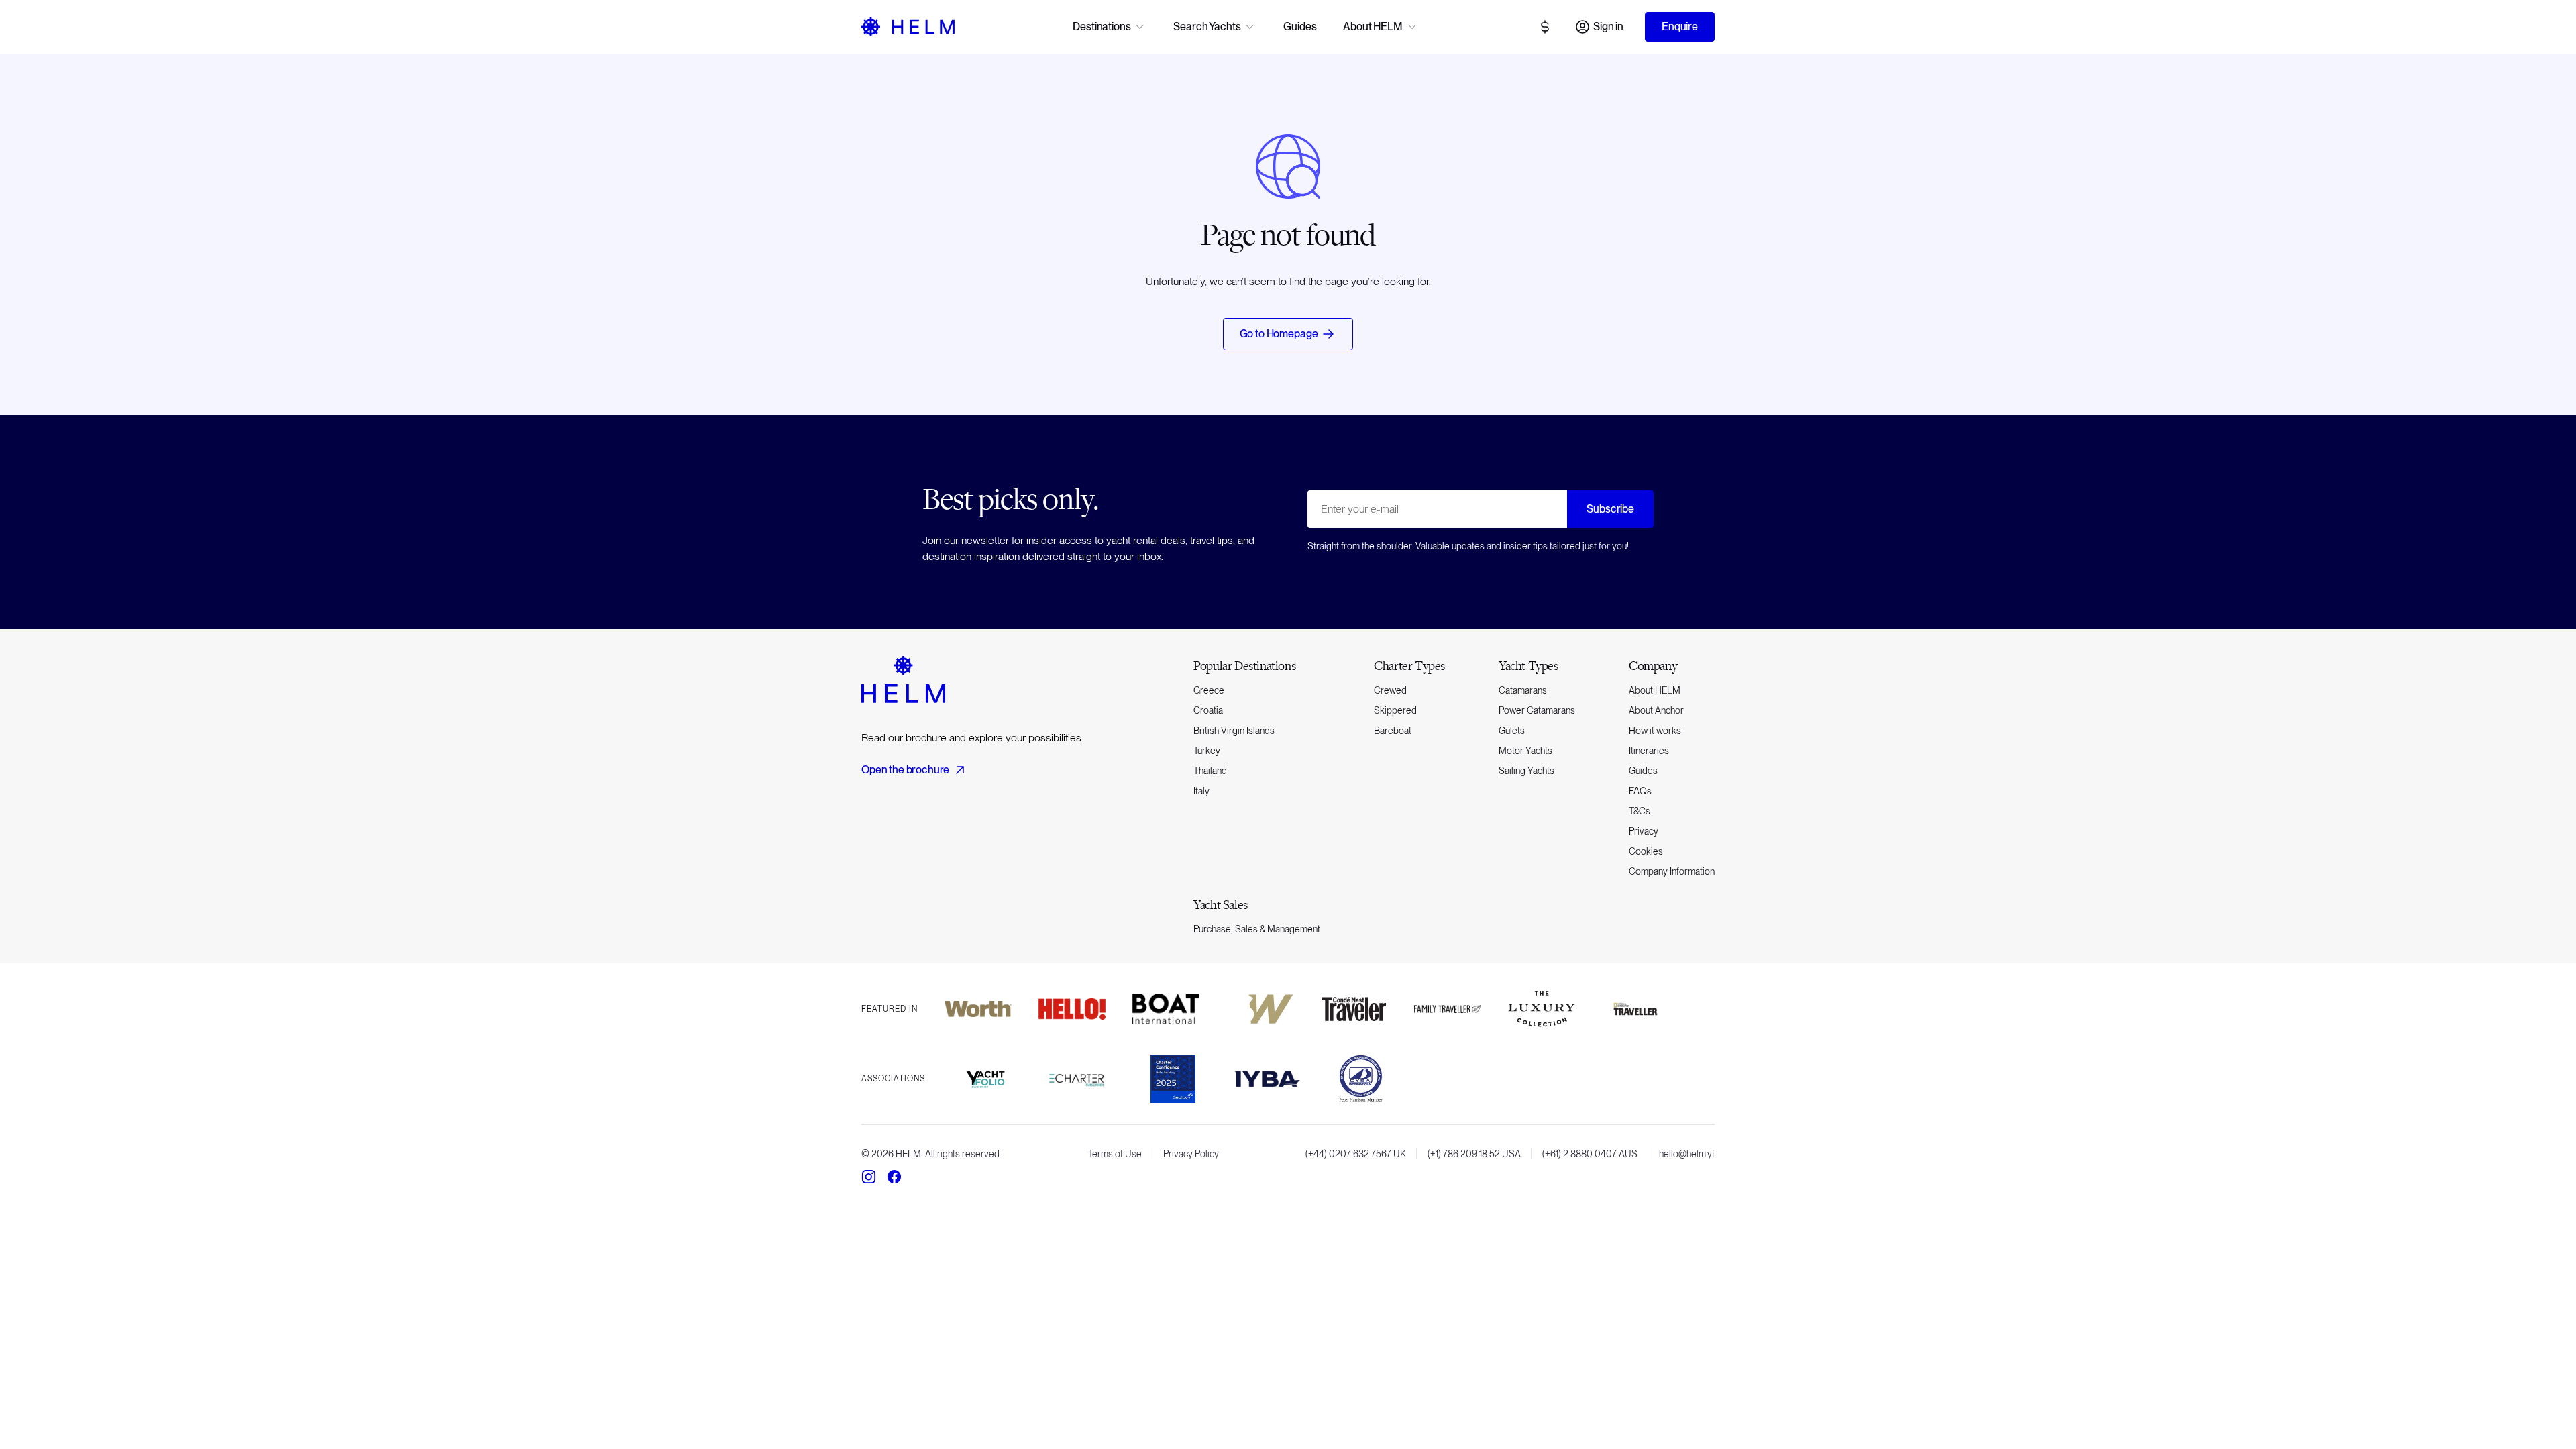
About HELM (1655, 690)
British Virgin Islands (1234, 731)
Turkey (1207, 751)
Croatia (1208, 710)
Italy (1201, 791)
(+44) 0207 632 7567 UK (1356, 1154)
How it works (1655, 731)
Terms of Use (1115, 1154)
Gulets (1512, 731)
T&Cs (1640, 811)
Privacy (1644, 831)
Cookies (1646, 851)
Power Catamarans (1537, 710)
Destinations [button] (1102, 26)
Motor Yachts (1525, 751)
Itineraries (1649, 751)
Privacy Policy (1191, 1154)
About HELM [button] (1373, 26)
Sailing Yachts (1526, 771)
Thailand (1210, 771)
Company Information (1672, 871)
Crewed (1390, 690)
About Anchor (1656, 710)
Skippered (1395, 710)
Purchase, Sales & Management (1257, 929)
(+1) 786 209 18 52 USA (1474, 1154)
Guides (1300, 26)
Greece (1209, 690)
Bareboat (1393, 731)
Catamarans (1523, 690)
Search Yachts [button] (1207, 26)
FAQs (1640, 791)
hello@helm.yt (1687, 1154)
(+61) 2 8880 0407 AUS (1590, 1154)
